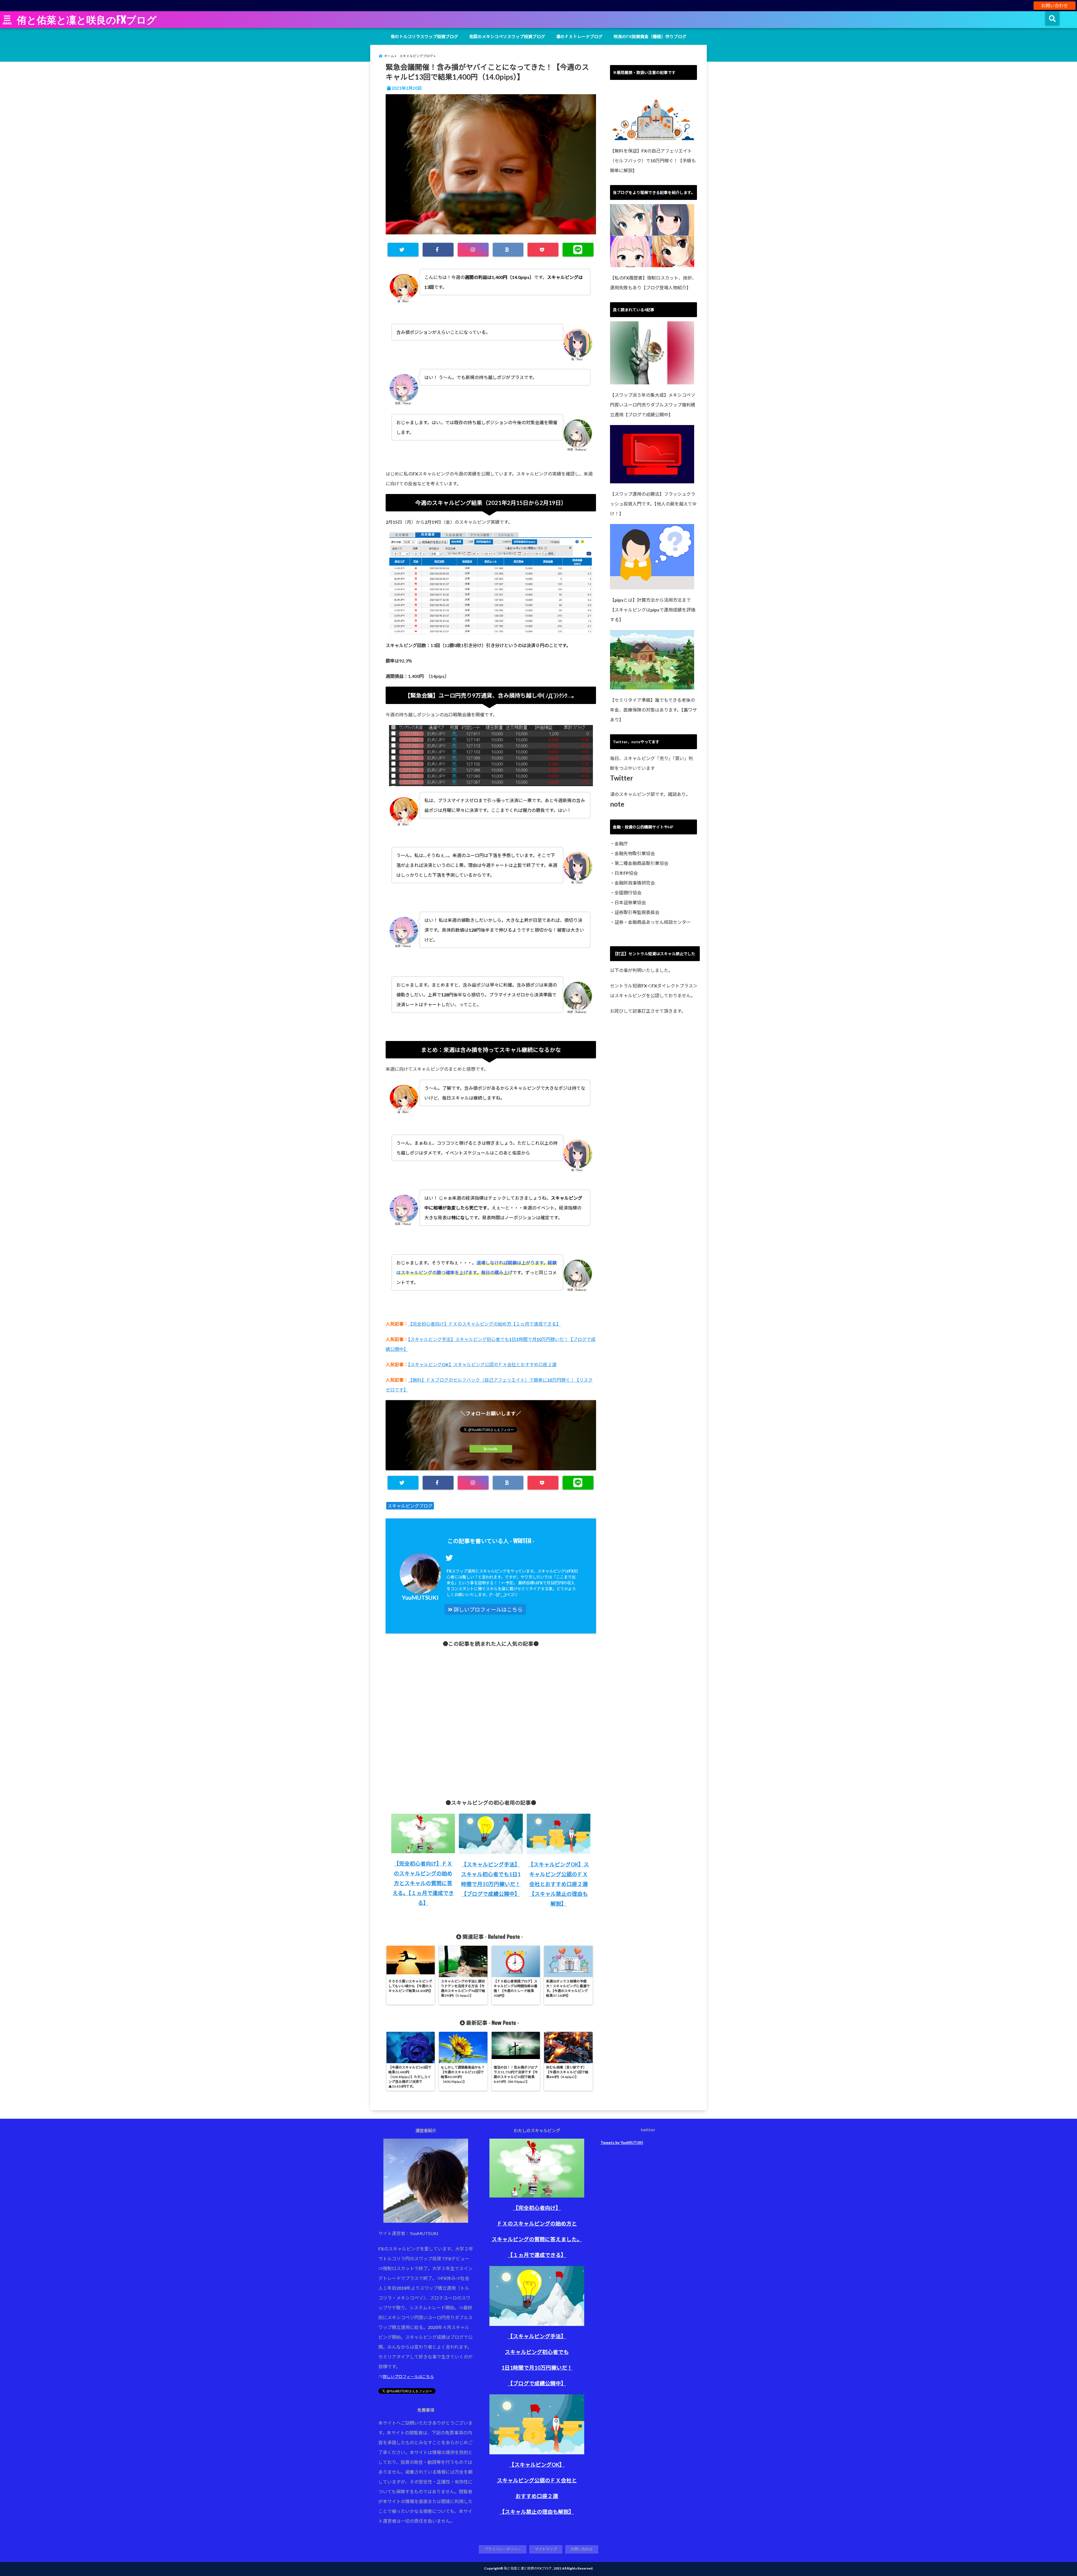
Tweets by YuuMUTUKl (622, 2142)
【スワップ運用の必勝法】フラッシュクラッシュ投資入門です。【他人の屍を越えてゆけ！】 (653, 504)
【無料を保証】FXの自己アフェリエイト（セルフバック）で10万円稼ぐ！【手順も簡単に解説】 (653, 161)
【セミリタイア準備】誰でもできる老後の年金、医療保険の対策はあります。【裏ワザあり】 (653, 710)
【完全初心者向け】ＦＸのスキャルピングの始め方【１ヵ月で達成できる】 (484, 1324)
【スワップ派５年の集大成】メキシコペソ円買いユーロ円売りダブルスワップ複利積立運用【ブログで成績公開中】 (653, 405)
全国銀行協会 (628, 893)
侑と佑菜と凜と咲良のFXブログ (87, 20)
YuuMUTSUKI (420, 1597)
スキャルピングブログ (410, 1506)
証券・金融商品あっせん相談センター (653, 922)
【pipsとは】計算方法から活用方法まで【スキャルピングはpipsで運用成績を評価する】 (653, 610)
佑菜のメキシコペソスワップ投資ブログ (507, 36)
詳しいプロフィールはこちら (488, 1610)
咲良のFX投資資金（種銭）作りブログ (650, 36)
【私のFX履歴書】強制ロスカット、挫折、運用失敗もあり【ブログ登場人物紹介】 (653, 283)
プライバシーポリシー (503, 2549)
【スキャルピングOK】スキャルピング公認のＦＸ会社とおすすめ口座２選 (482, 1364)
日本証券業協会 (630, 902)
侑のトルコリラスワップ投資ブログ (424, 36)
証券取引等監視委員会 (637, 912)
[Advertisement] (491, 1719)
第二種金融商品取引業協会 (641, 863)
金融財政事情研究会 (635, 883)
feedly (492, 1449)
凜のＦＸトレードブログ (579, 36)
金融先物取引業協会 (635, 853)
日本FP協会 (626, 873)
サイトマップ (546, 2549)
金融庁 (621, 843)
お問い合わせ (1055, 5)
